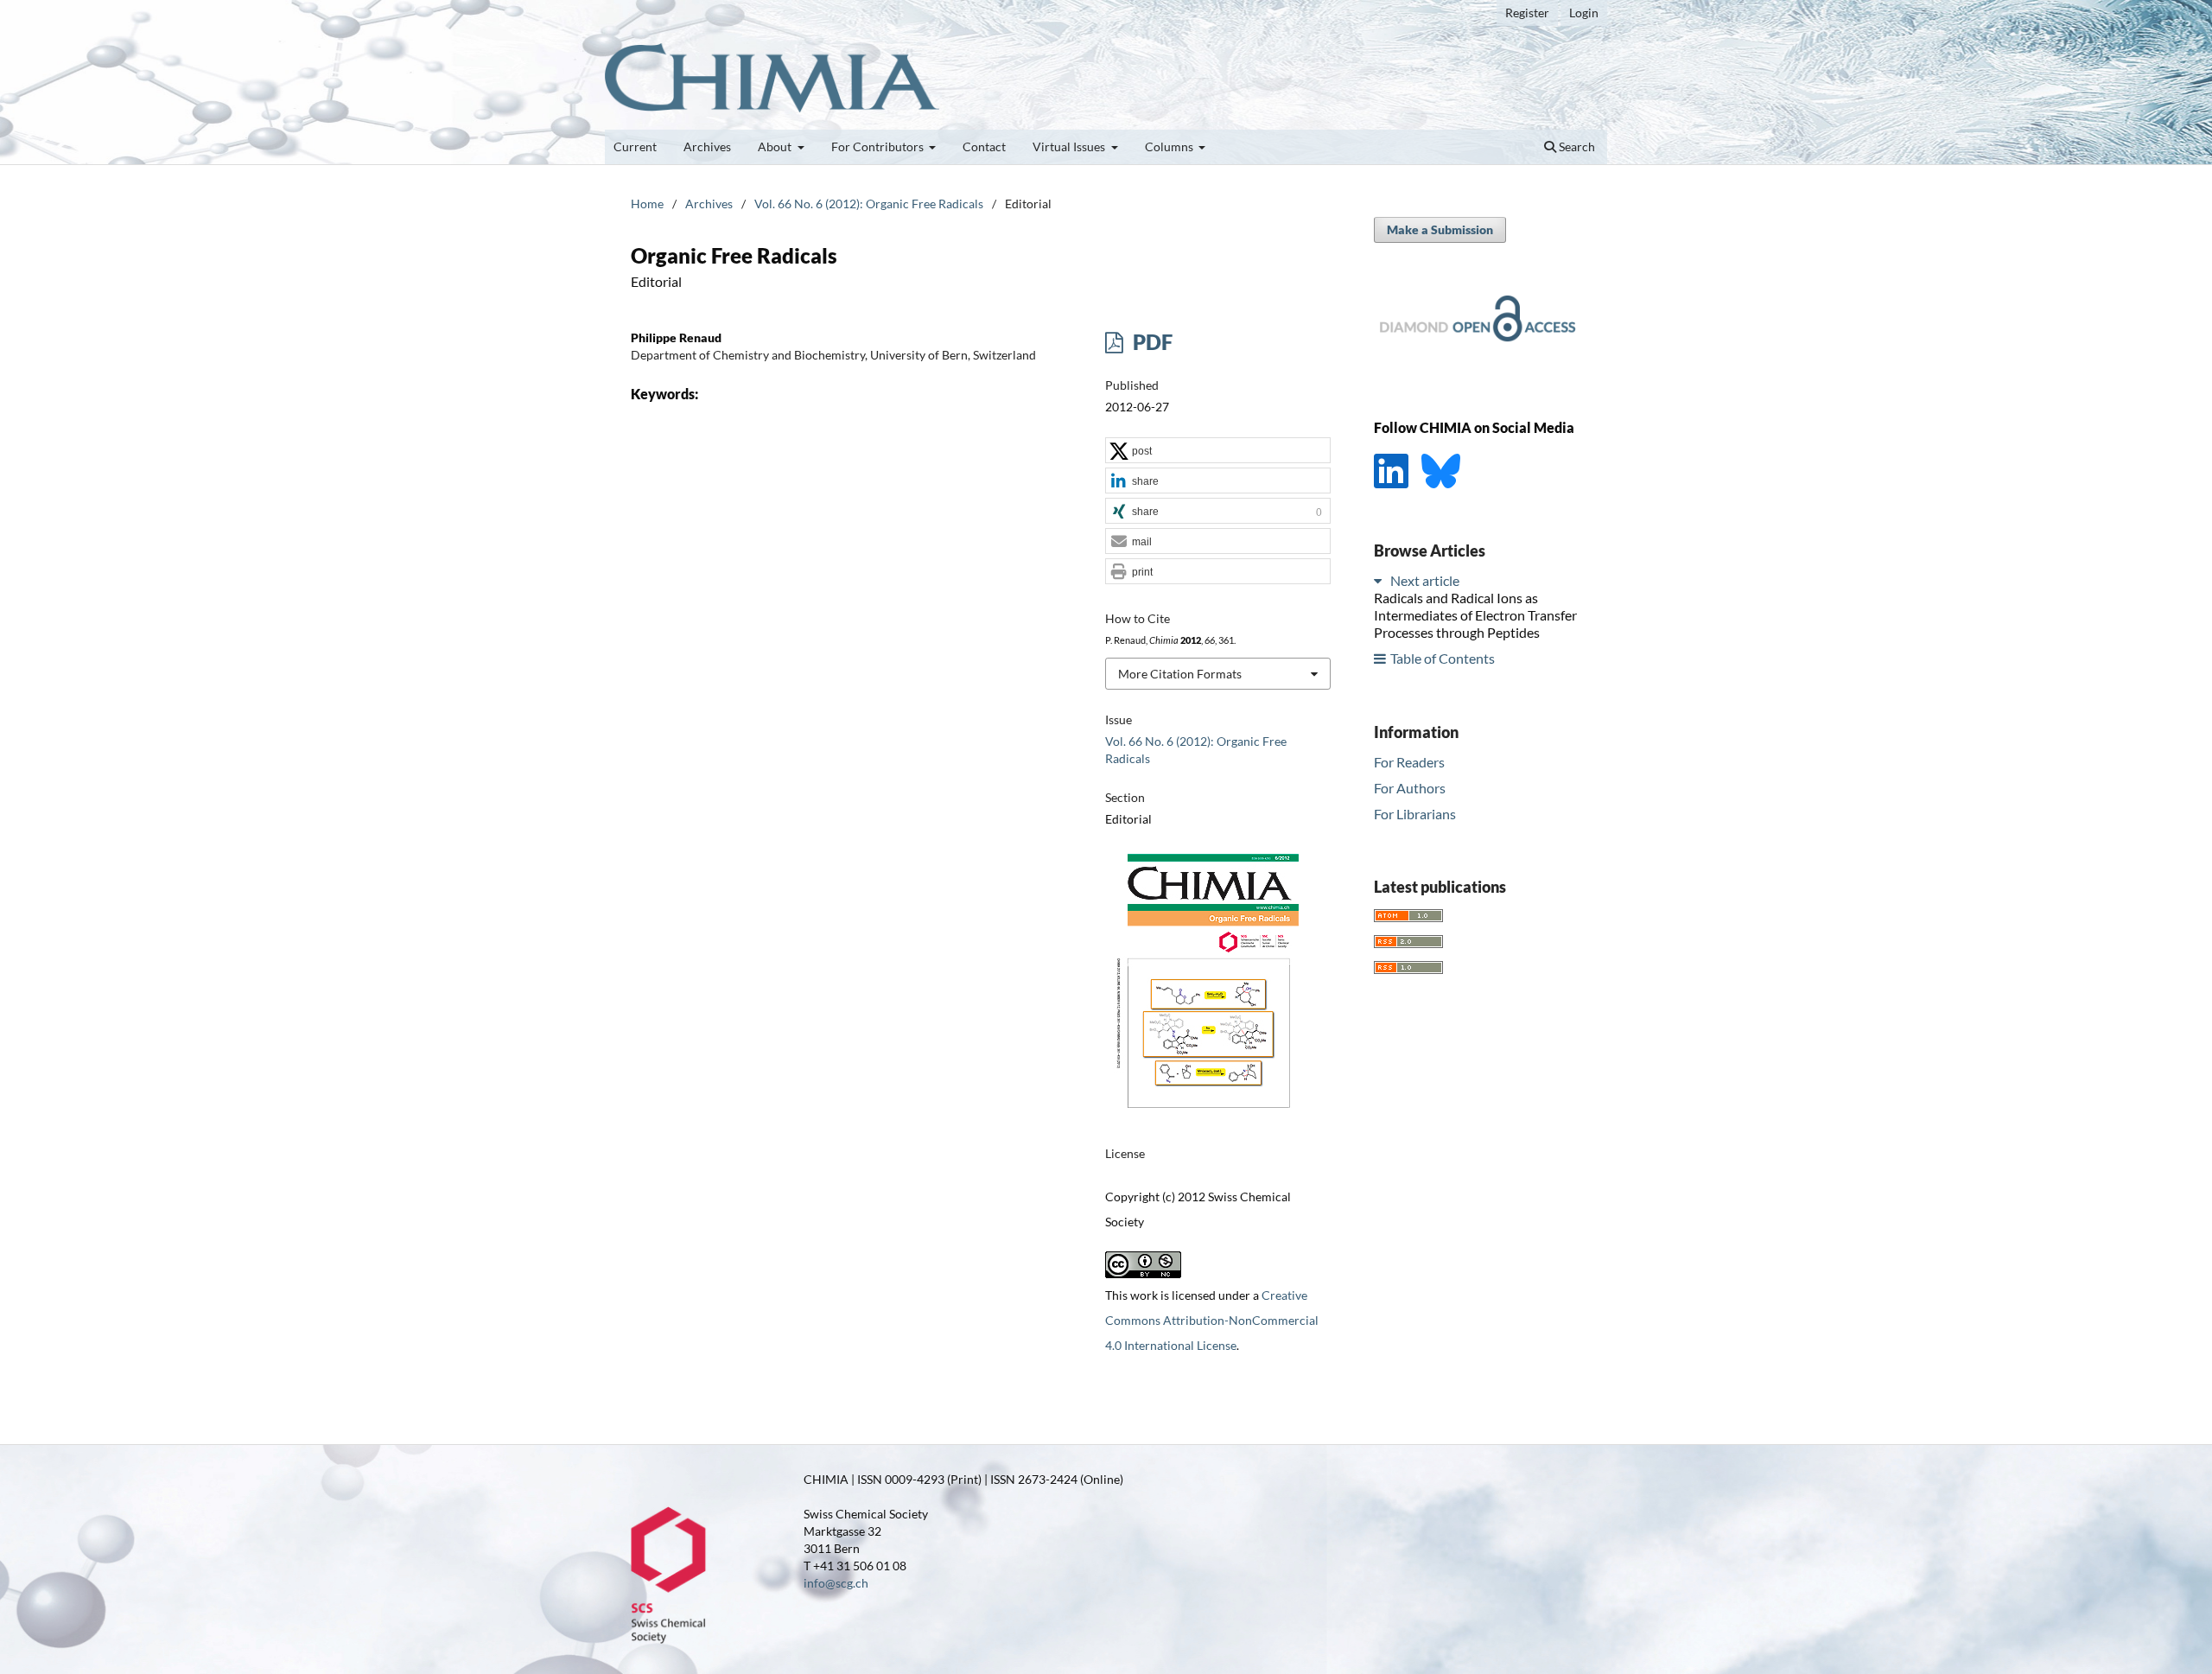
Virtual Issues (1070, 146)
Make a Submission (1440, 229)
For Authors (1410, 787)
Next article (1425, 580)
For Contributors (879, 146)
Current (635, 146)
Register (1527, 13)
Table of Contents (1443, 658)
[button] (1218, 451)
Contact (984, 146)
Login (1584, 13)
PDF (1150, 342)
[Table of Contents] (1381, 658)
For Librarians (1415, 813)
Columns (1170, 146)
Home (647, 204)
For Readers (1409, 762)
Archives (707, 146)
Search (1576, 146)
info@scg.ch (836, 1583)
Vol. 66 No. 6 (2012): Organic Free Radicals (869, 204)
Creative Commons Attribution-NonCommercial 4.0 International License (1212, 1320)
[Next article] (1381, 580)
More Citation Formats (1180, 674)
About (776, 146)
